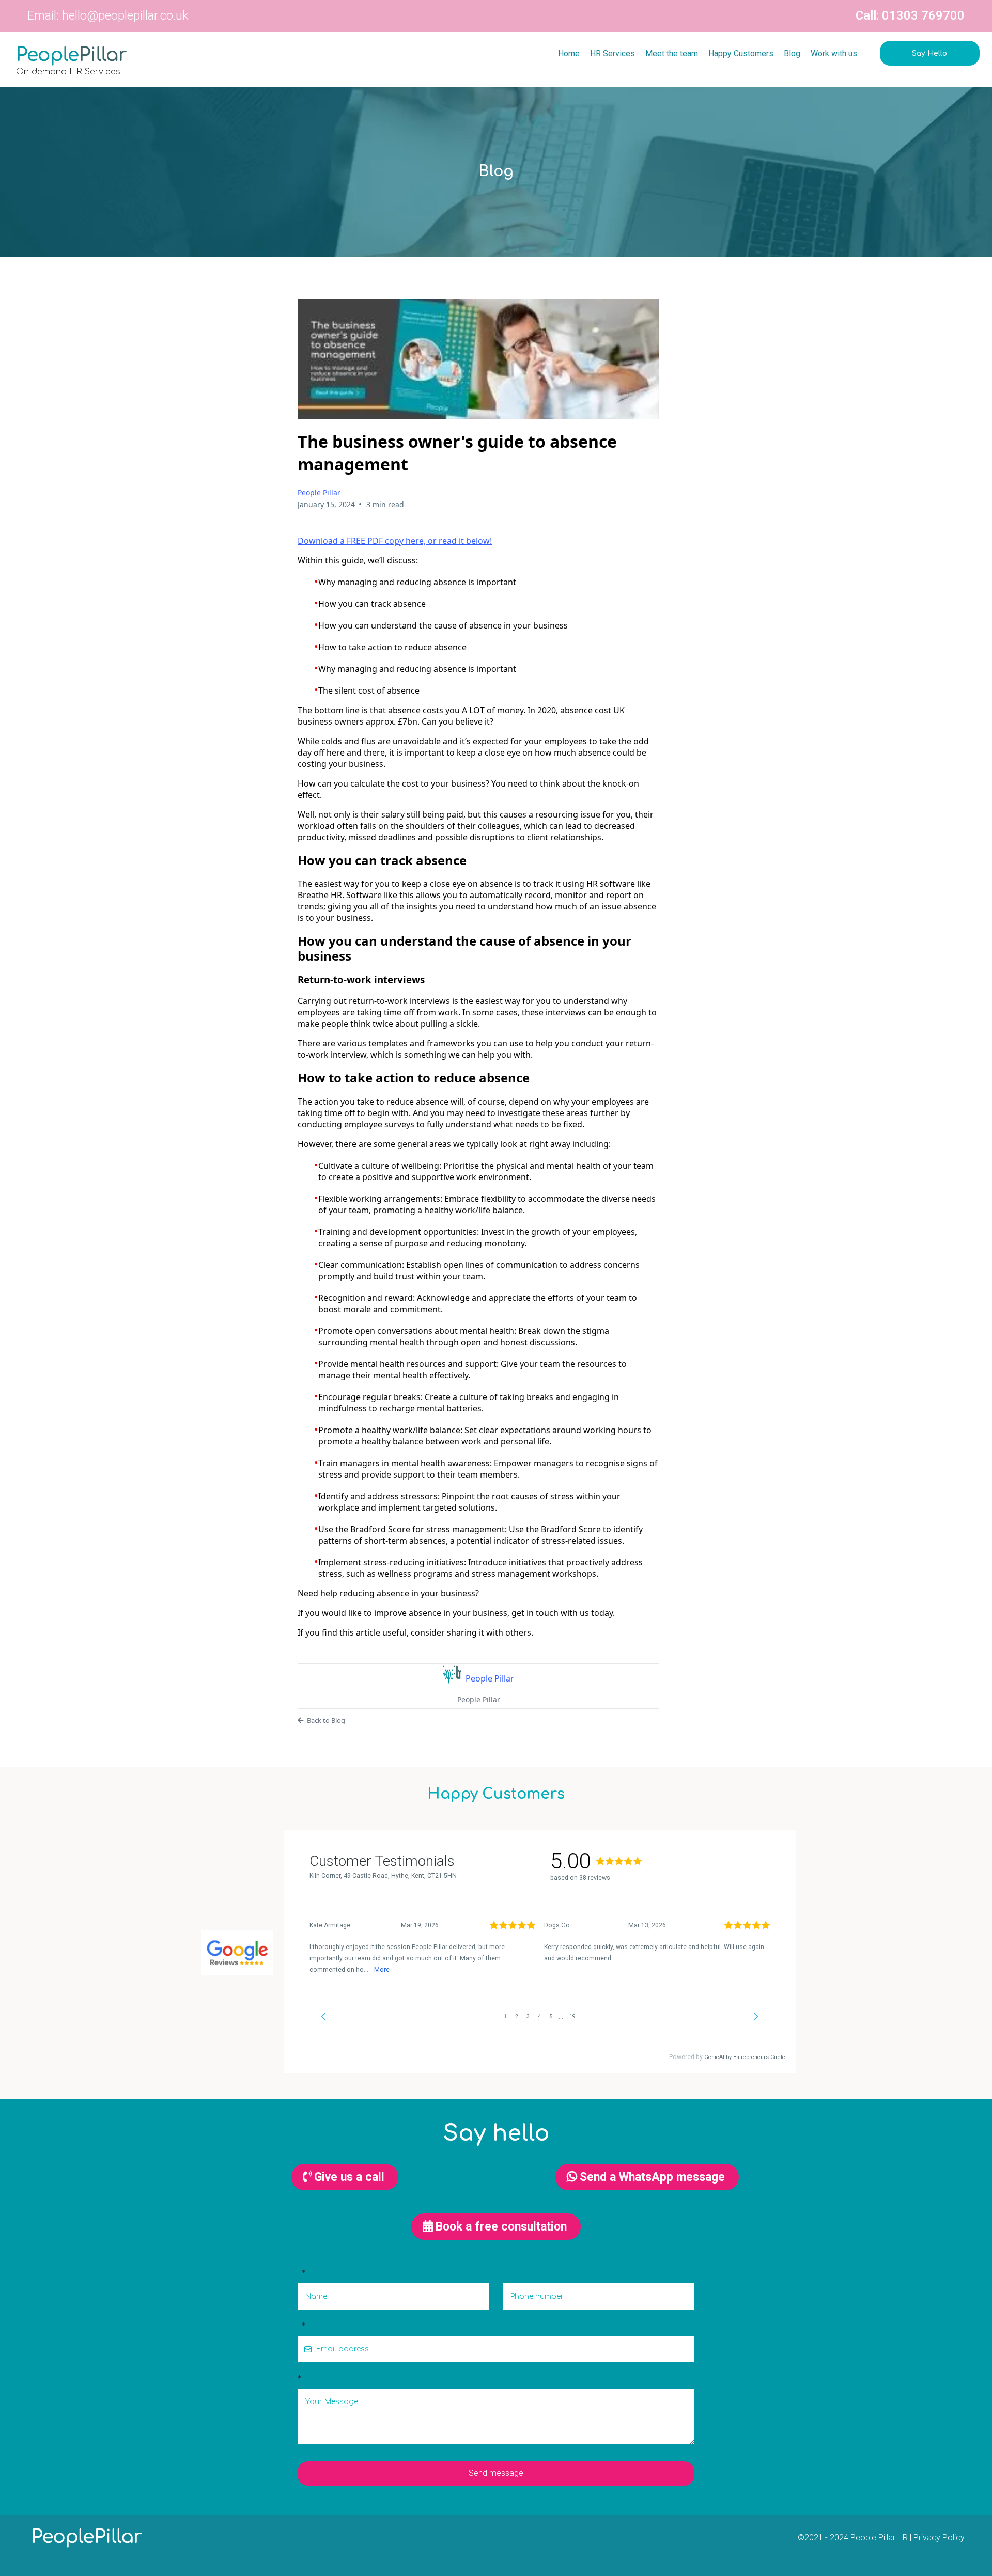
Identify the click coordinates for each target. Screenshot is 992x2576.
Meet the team (672, 53)
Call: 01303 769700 (910, 15)
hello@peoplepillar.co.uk (125, 15)
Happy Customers (741, 53)
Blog (792, 53)
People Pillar (319, 492)
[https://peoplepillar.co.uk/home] (149, 56)
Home (569, 53)
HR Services (613, 53)
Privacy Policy (939, 2538)
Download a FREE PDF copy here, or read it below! (395, 541)
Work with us (834, 53)
